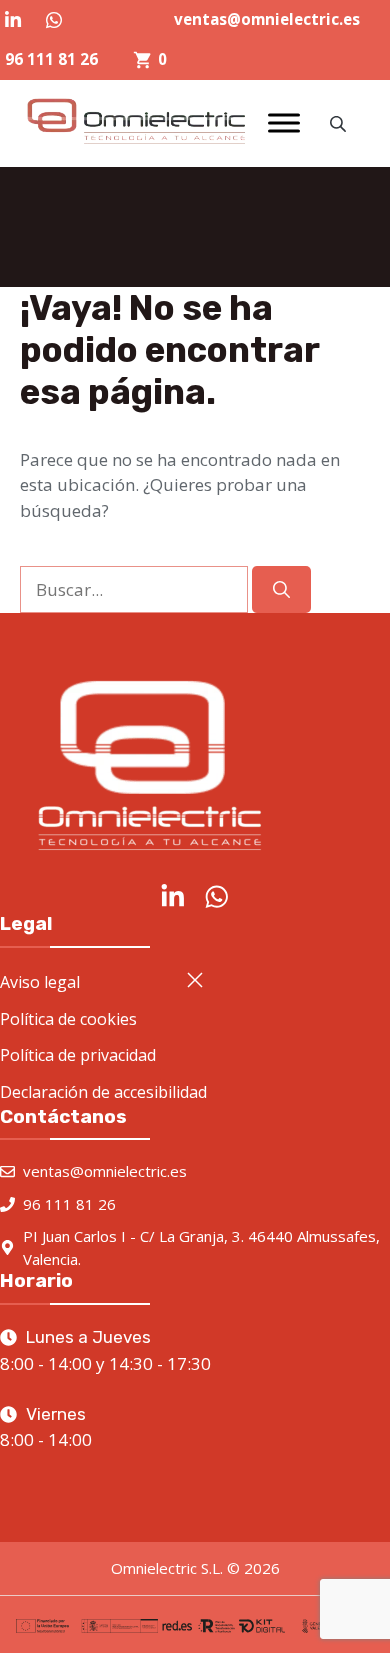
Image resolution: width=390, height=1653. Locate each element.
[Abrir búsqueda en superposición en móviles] (340, 123)
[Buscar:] (136, 589)
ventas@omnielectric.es (267, 19)
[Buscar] (281, 590)
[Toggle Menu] (284, 123)
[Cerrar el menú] (195, 980)
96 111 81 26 (51, 59)
